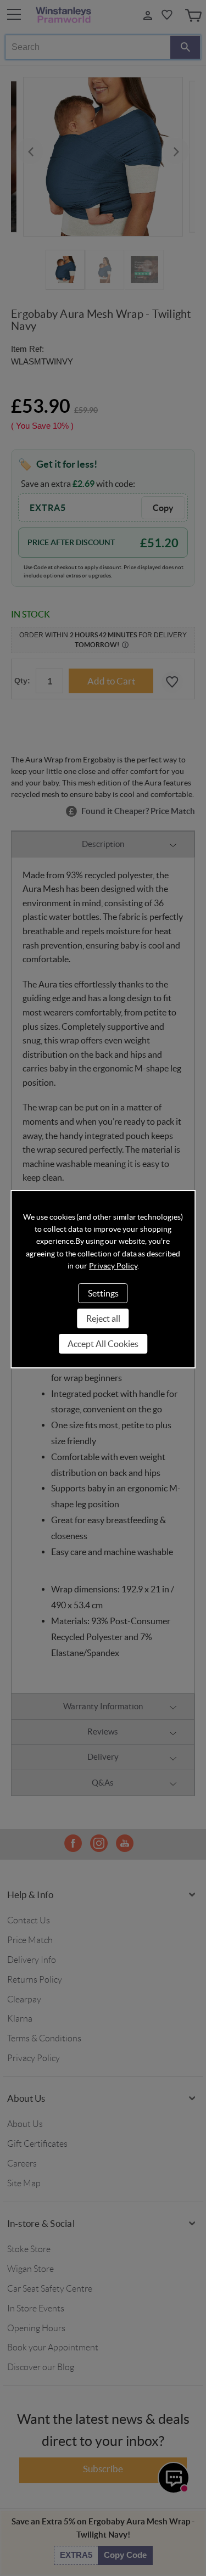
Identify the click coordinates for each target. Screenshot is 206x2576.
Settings (103, 1293)
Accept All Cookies (103, 1344)
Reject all (103, 1318)
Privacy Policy (113, 1266)
